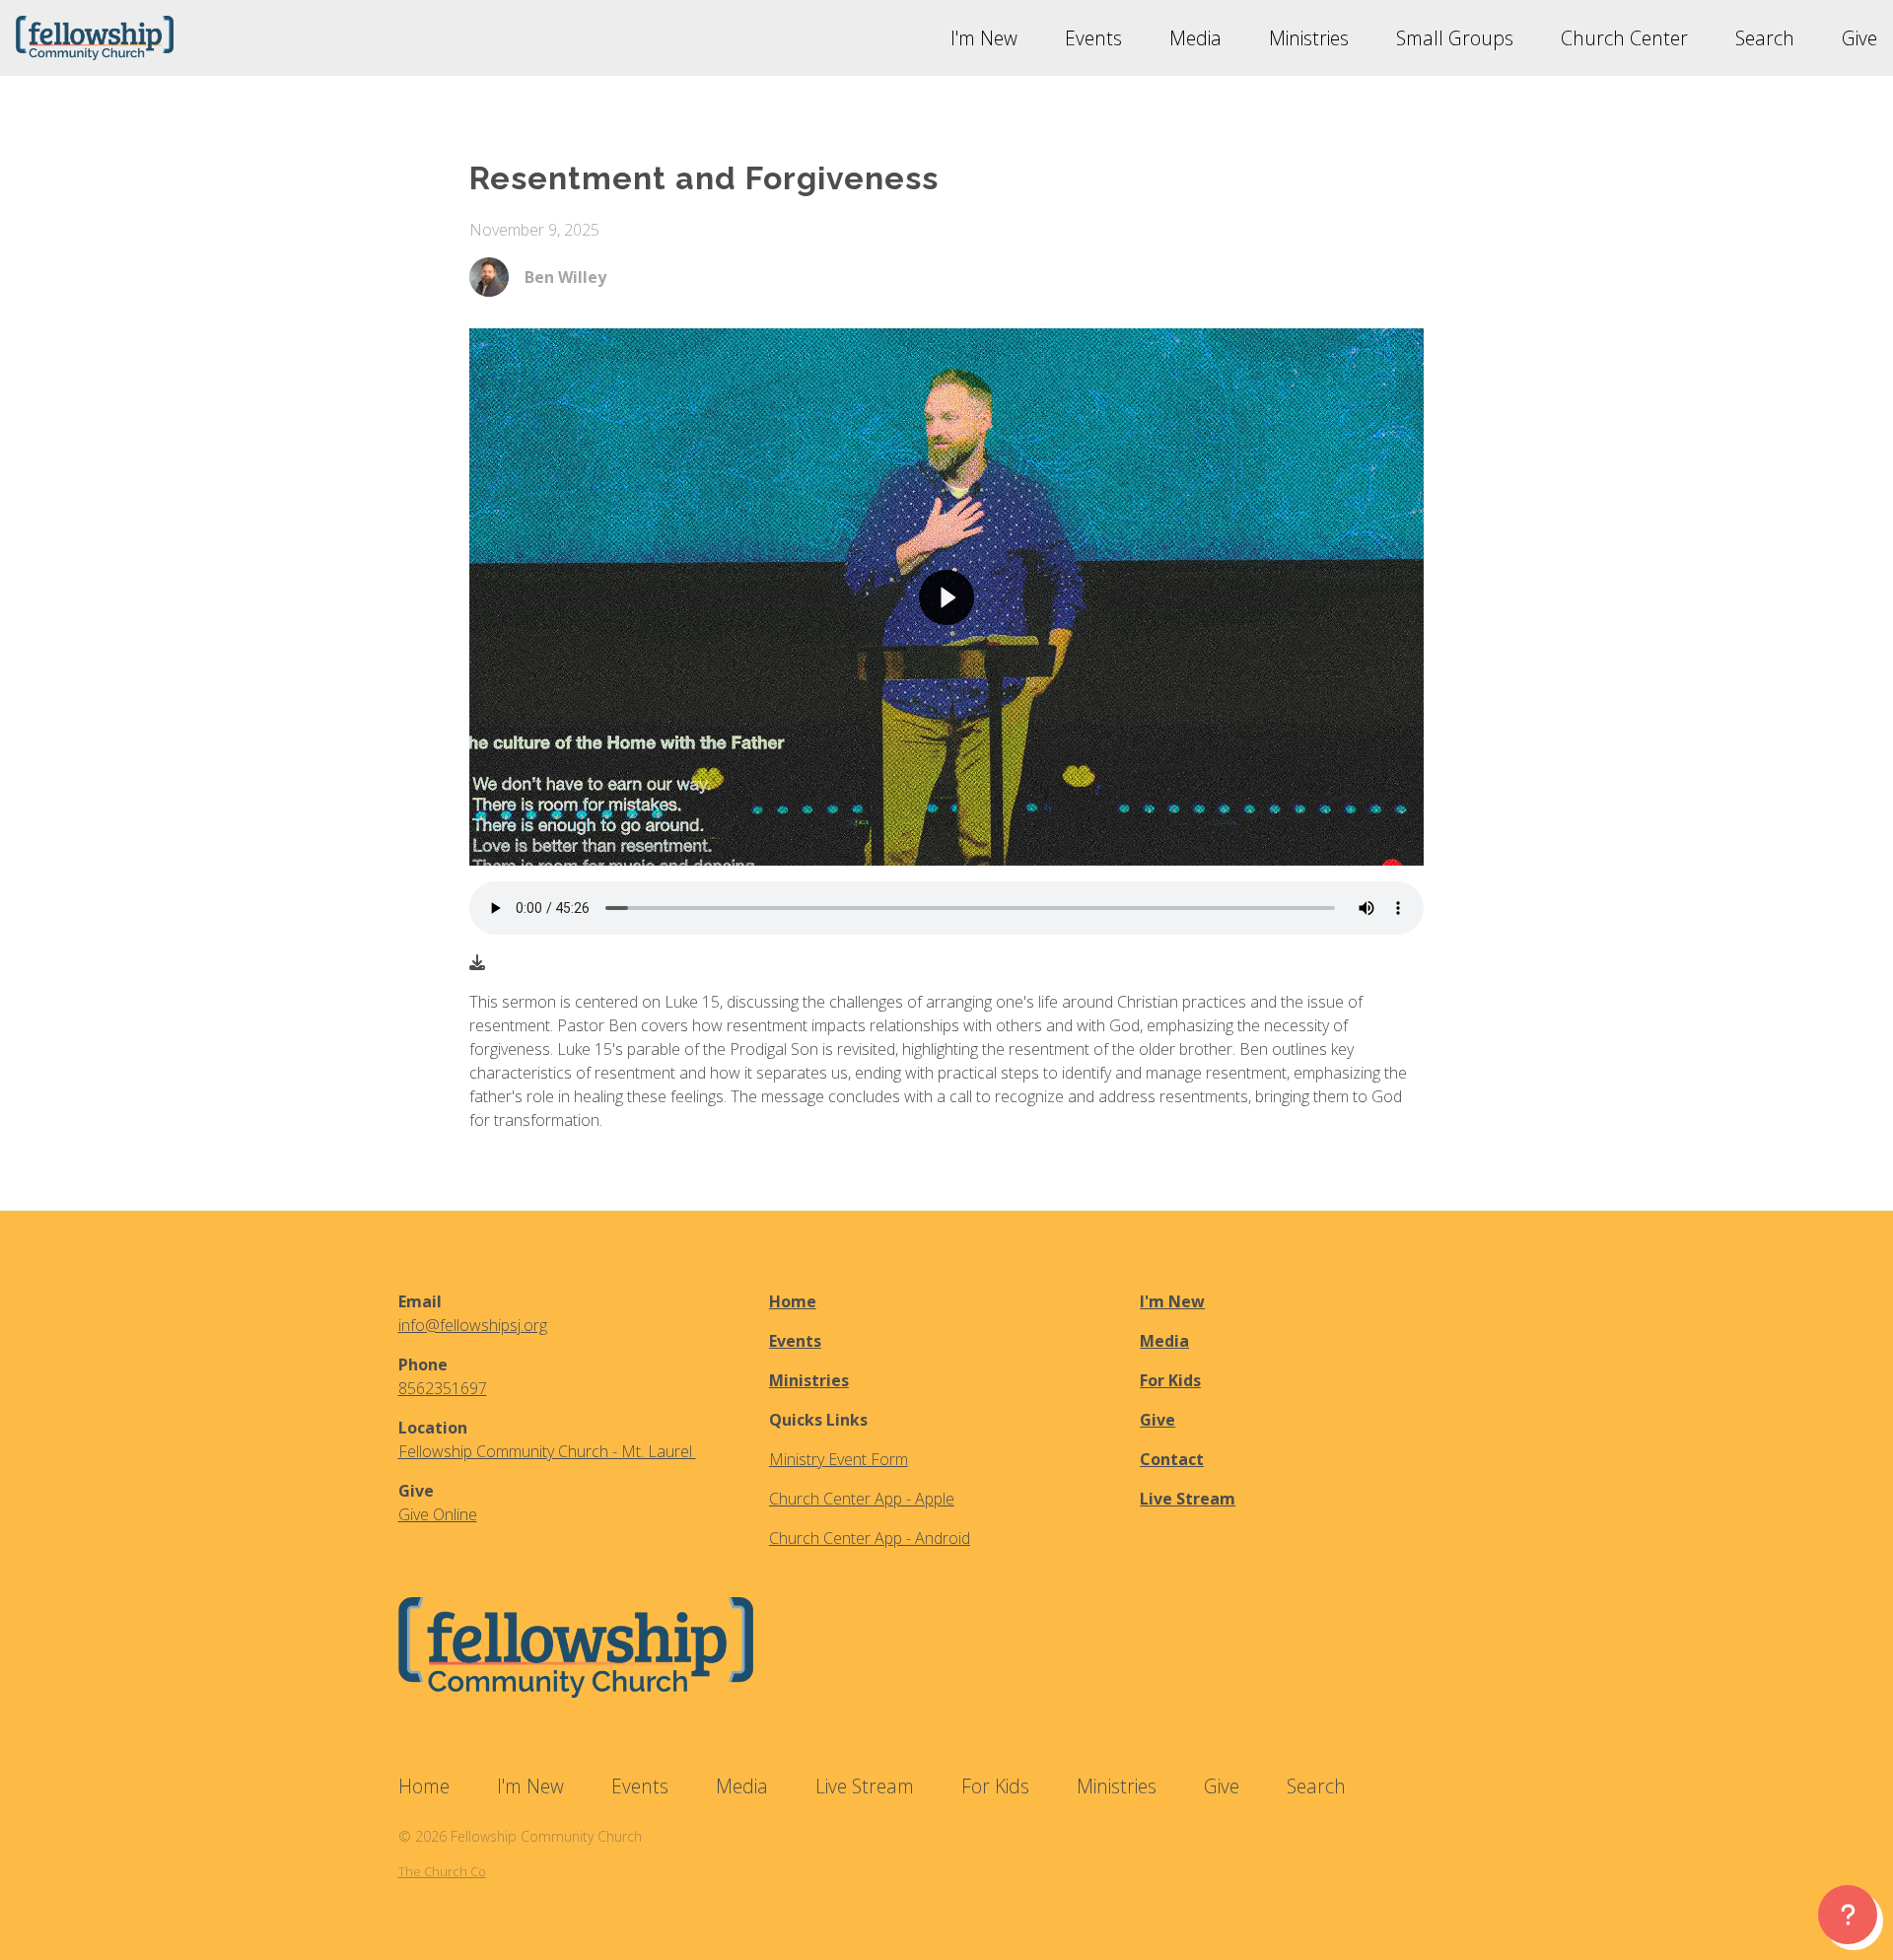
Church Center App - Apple (862, 1499)
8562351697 (443, 1388)
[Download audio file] (477, 962)
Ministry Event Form (839, 1459)
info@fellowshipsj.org (473, 1325)
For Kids (1170, 1380)
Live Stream (1188, 1499)
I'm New (1172, 1301)
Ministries (809, 1380)
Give (1157, 1420)
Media (1164, 1341)
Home (793, 1301)
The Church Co (442, 1871)
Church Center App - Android (870, 1538)
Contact (1172, 1459)
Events (795, 1341)
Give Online (438, 1514)
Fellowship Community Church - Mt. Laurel (547, 1451)
